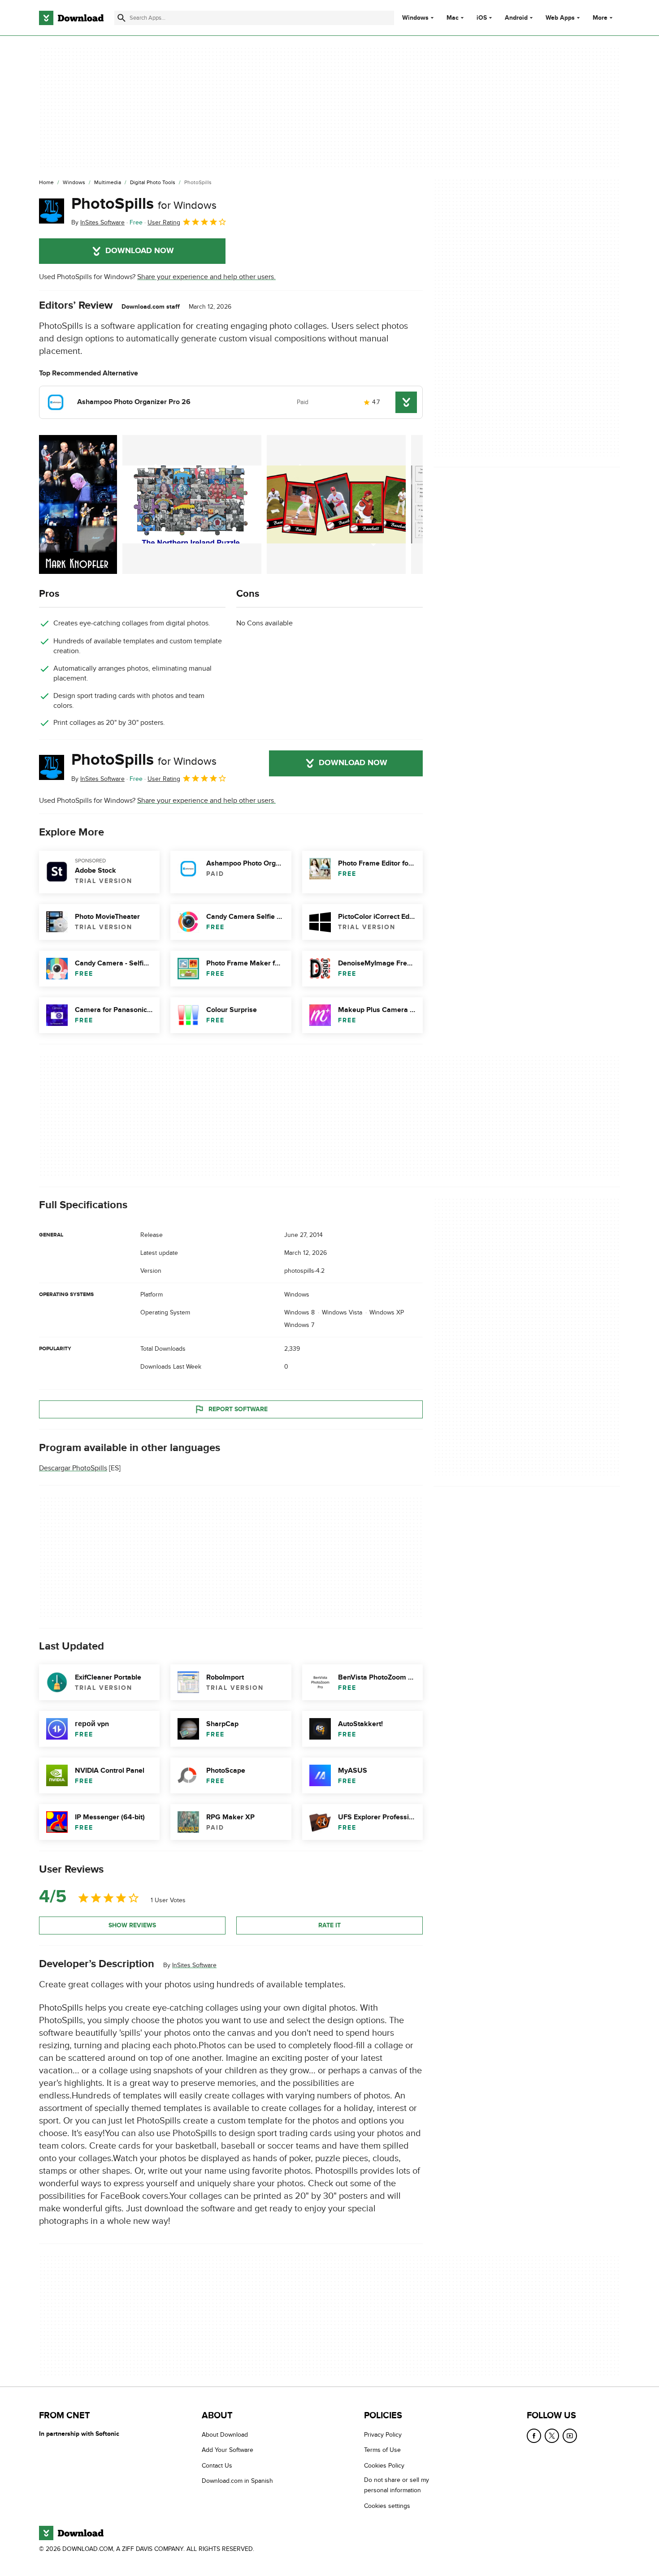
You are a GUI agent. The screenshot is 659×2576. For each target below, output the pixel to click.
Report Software (238, 1409)
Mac (453, 18)
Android (516, 18)
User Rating (164, 222)
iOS (482, 18)
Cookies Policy (384, 2466)
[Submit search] (121, 18)
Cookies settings (387, 2506)
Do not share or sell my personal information (397, 2485)
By (98, 222)
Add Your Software (228, 2450)
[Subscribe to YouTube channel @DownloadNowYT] (570, 2436)
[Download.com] (71, 18)
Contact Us (217, 2466)
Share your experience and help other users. (206, 277)
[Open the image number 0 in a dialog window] (78, 504)
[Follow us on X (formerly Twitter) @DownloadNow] (552, 2436)
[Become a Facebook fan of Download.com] (534, 2436)
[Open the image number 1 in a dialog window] (192, 504)
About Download (225, 2435)
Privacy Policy (383, 2435)
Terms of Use (382, 2450)
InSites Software (194, 1965)
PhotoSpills (144, 204)
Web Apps (560, 18)
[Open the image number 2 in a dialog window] (336, 504)
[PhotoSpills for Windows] (52, 211)
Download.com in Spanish (237, 2481)
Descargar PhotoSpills (73, 1468)
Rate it (329, 1925)
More (600, 18)
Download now (140, 251)
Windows (415, 18)
